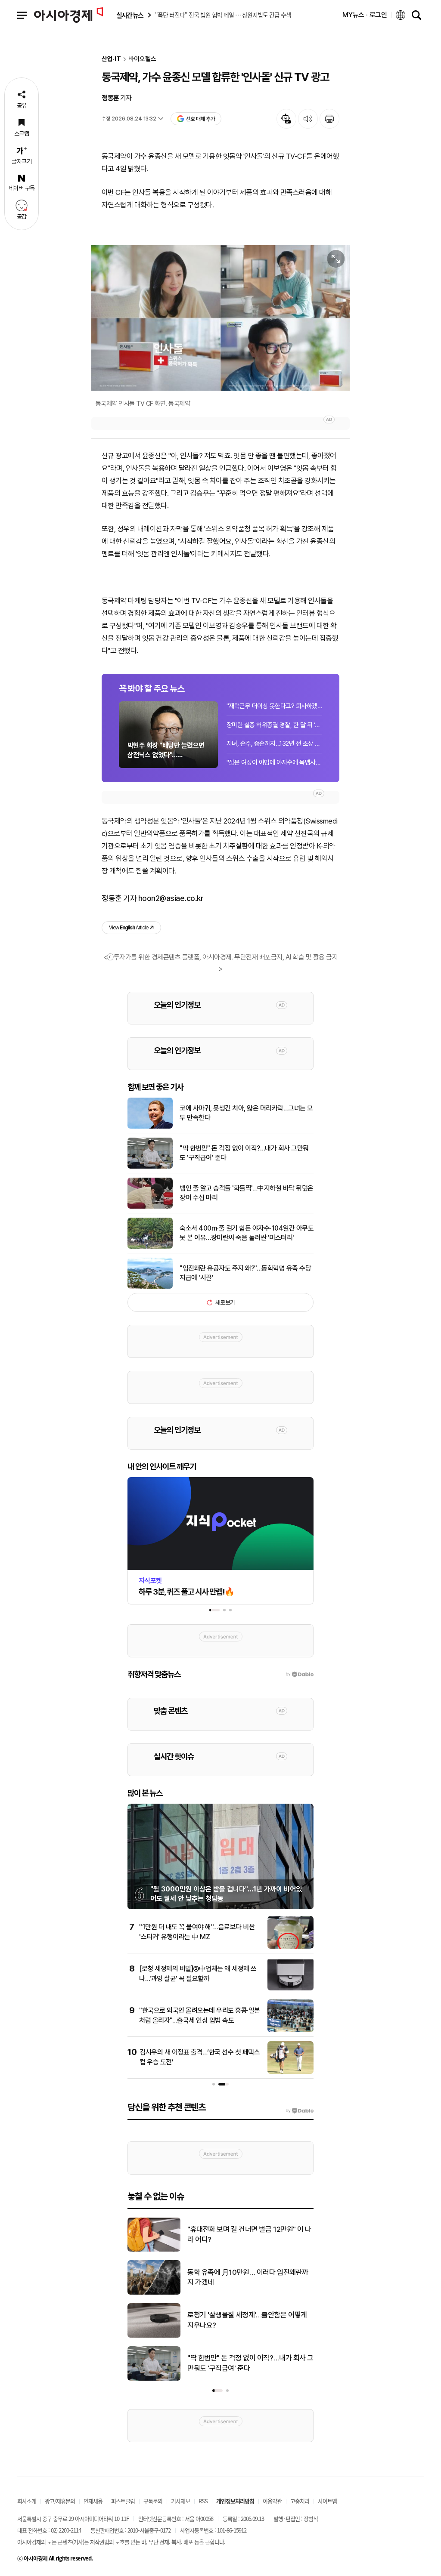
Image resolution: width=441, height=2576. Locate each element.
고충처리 (300, 2501)
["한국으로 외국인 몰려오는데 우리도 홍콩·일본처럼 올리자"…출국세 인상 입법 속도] (290, 2030)
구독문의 (153, 2501)
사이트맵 (327, 2501)
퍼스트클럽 (123, 2501)
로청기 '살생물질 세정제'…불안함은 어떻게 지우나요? (247, 2320)
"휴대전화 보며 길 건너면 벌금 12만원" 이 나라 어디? (249, 2234)
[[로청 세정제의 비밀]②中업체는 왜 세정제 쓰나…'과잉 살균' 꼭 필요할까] (290, 1989)
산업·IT (111, 59)
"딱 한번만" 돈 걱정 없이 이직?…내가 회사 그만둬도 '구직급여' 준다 (244, 1153)
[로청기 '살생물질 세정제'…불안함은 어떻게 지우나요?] (154, 2336)
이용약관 (272, 2501)
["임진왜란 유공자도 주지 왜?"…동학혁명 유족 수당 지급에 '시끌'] (150, 1287)
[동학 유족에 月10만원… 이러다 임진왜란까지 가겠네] (154, 2293)
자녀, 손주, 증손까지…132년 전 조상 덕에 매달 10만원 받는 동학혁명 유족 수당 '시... (274, 743)
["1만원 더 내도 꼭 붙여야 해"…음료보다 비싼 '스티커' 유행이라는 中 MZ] (290, 1947)
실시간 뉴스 (130, 15)
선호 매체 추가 (200, 119)
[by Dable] (300, 2111)
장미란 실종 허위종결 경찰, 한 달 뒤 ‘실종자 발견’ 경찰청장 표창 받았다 (274, 725)
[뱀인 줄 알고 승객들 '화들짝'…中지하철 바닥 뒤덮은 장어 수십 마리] (150, 1207)
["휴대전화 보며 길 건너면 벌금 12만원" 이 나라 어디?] (154, 2250)
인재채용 (93, 2501)
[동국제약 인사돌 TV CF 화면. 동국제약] (220, 318)
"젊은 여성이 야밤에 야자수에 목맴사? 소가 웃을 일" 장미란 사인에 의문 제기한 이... (274, 762)
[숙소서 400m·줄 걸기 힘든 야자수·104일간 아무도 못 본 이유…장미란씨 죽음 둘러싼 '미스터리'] (150, 1247)
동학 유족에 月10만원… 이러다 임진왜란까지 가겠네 (248, 2277)
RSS (203, 2501)
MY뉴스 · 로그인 (365, 15)
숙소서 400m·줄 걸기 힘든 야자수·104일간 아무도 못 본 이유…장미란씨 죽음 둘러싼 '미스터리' (247, 1233)
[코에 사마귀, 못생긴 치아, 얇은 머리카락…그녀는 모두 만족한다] (150, 1127)
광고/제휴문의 (60, 2501)
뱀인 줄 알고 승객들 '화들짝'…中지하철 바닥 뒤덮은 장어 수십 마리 (247, 1193)
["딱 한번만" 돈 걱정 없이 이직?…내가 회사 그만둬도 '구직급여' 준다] (150, 1167)
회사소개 (27, 2501)
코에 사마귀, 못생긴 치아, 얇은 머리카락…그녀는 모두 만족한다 (246, 1113)
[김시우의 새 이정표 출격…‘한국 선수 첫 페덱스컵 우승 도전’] (290, 2072)
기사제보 (180, 2501)
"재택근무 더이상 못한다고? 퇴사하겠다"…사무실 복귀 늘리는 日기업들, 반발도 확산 (274, 706)
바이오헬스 (142, 59)
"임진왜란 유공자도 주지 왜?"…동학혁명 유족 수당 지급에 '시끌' (245, 1273)
